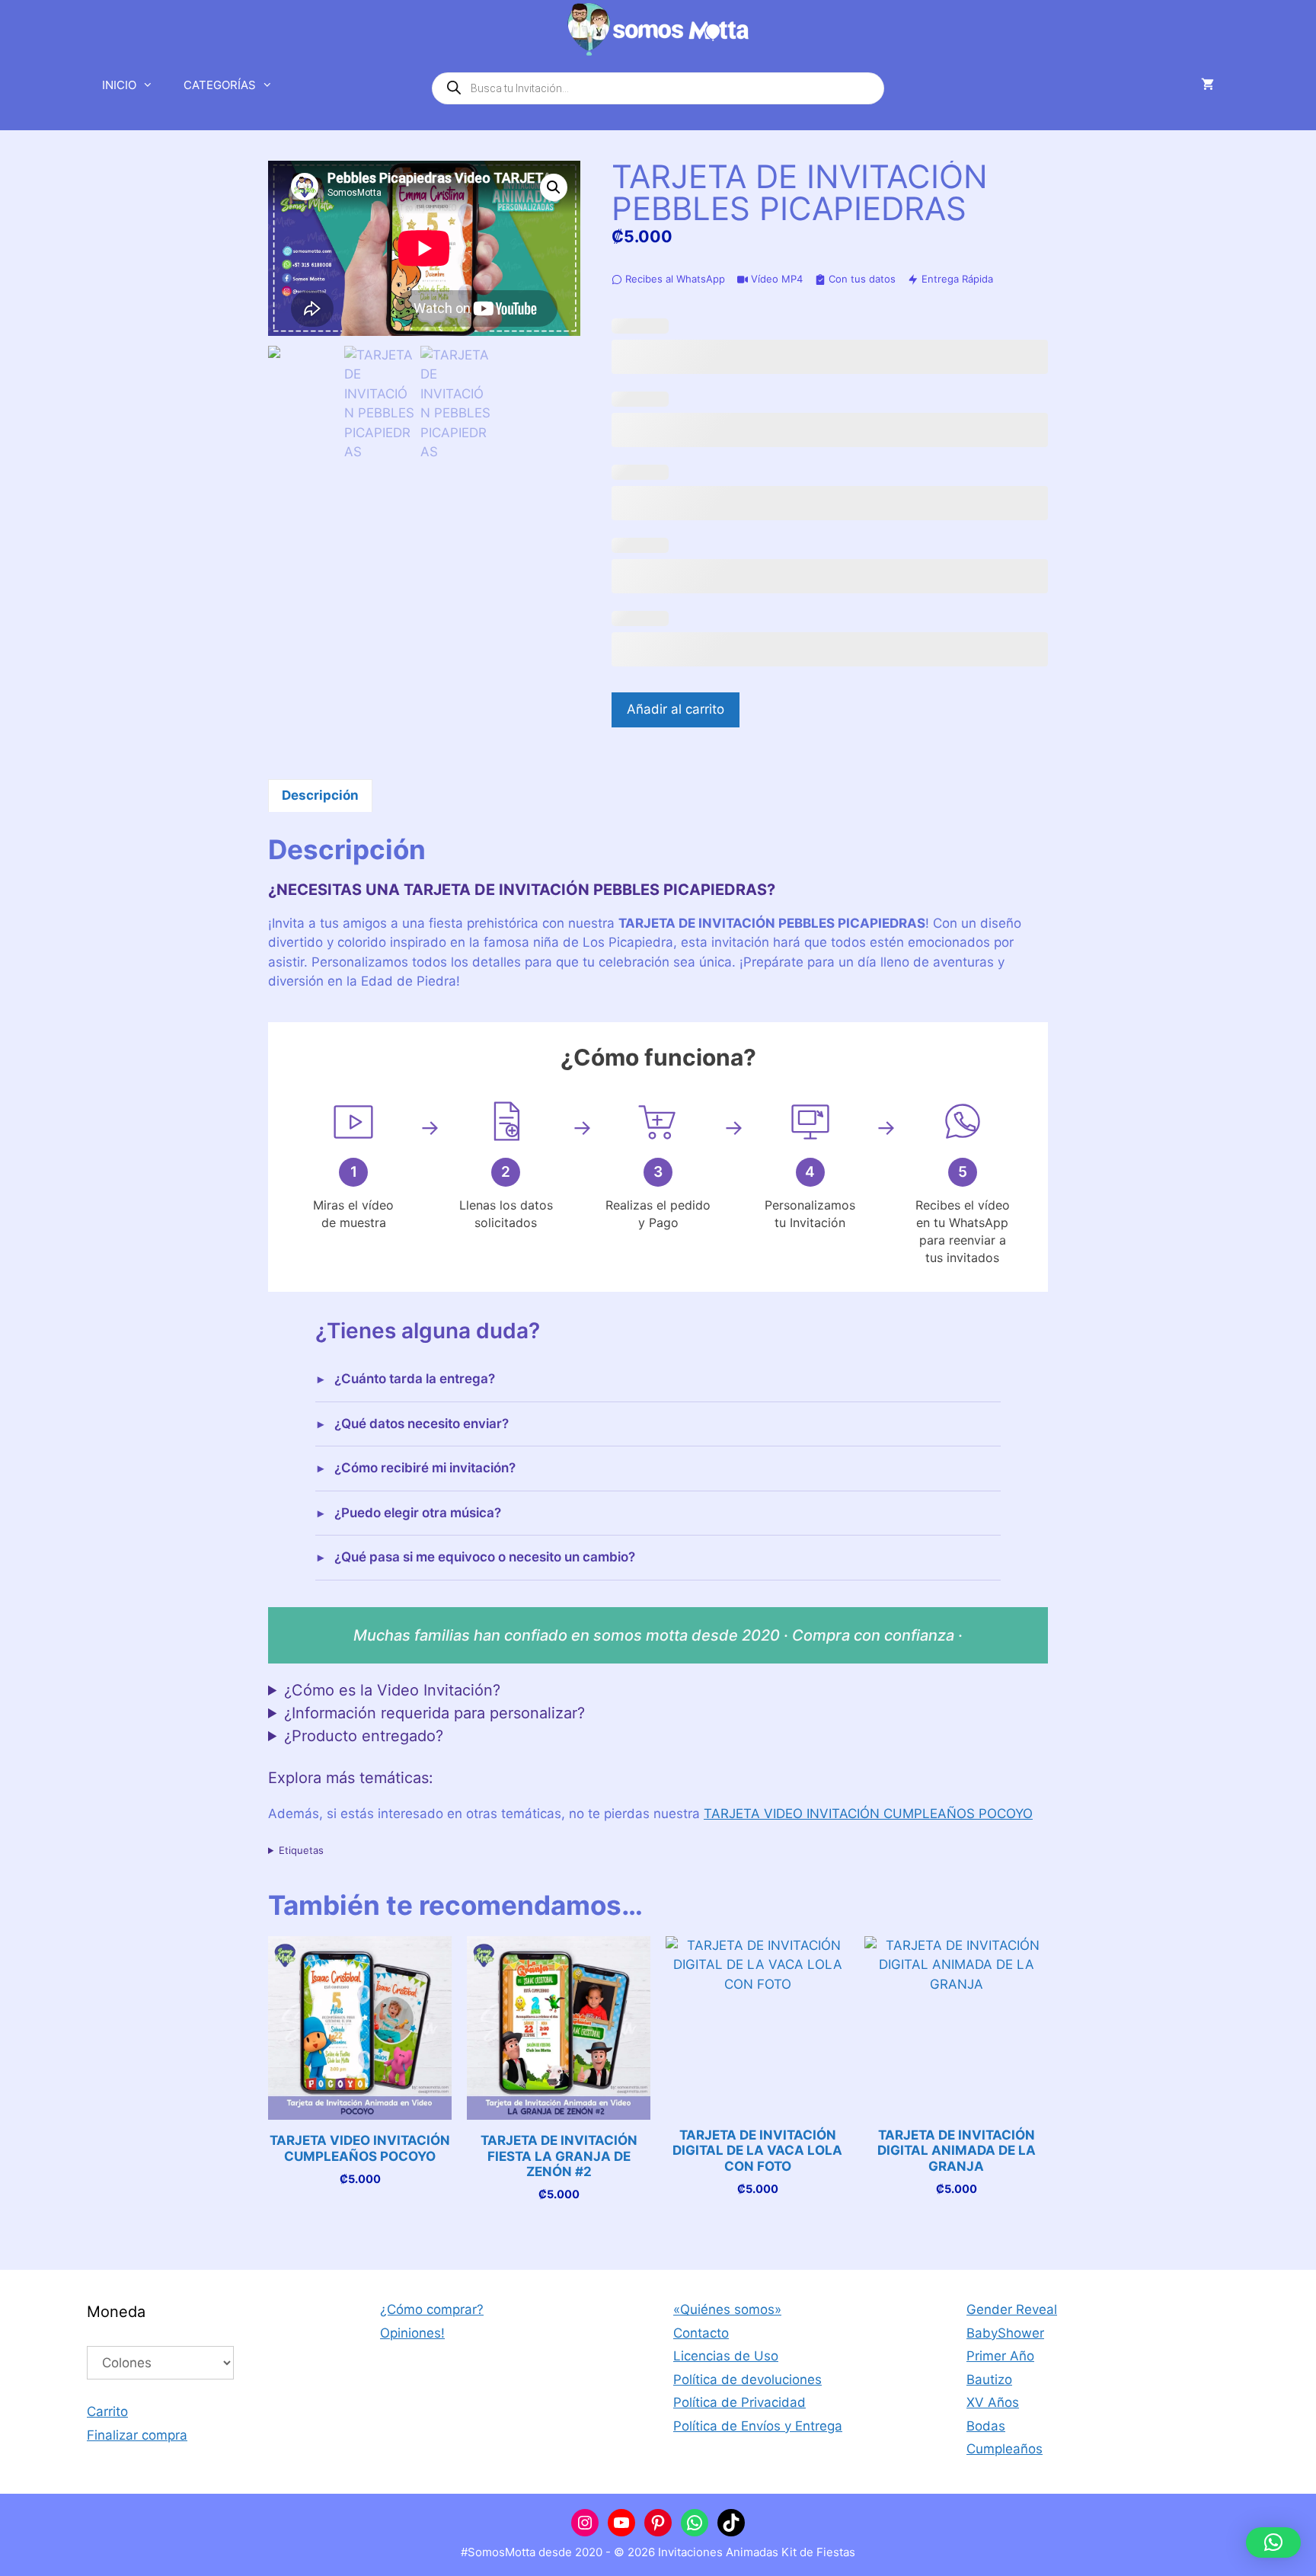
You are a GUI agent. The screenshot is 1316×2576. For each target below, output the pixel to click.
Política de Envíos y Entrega (758, 2426)
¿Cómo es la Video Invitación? (392, 1690)
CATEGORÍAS (220, 85)
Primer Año (1000, 2356)
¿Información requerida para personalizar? (434, 1713)
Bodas (986, 2426)
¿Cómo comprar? (432, 2309)
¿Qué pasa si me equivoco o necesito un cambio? (485, 1557)
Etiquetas (301, 1850)
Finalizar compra (137, 2435)
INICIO (119, 85)
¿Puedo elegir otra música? (418, 1513)
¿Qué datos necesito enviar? (422, 1424)
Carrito (107, 2411)
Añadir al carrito (676, 709)
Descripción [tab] (320, 795)
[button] (554, 187)
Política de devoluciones (747, 2379)
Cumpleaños (1005, 2449)
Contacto (701, 2333)
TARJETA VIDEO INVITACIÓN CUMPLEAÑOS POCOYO (868, 1814)
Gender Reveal (1012, 2309)
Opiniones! (412, 2333)
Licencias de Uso (726, 2356)
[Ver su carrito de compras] (1207, 85)
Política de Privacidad (739, 2402)
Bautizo (989, 2379)
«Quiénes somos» (727, 2309)
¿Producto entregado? (364, 1736)
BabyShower (1005, 2333)
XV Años (993, 2402)
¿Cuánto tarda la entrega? (415, 1379)
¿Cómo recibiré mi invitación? (425, 1468)
